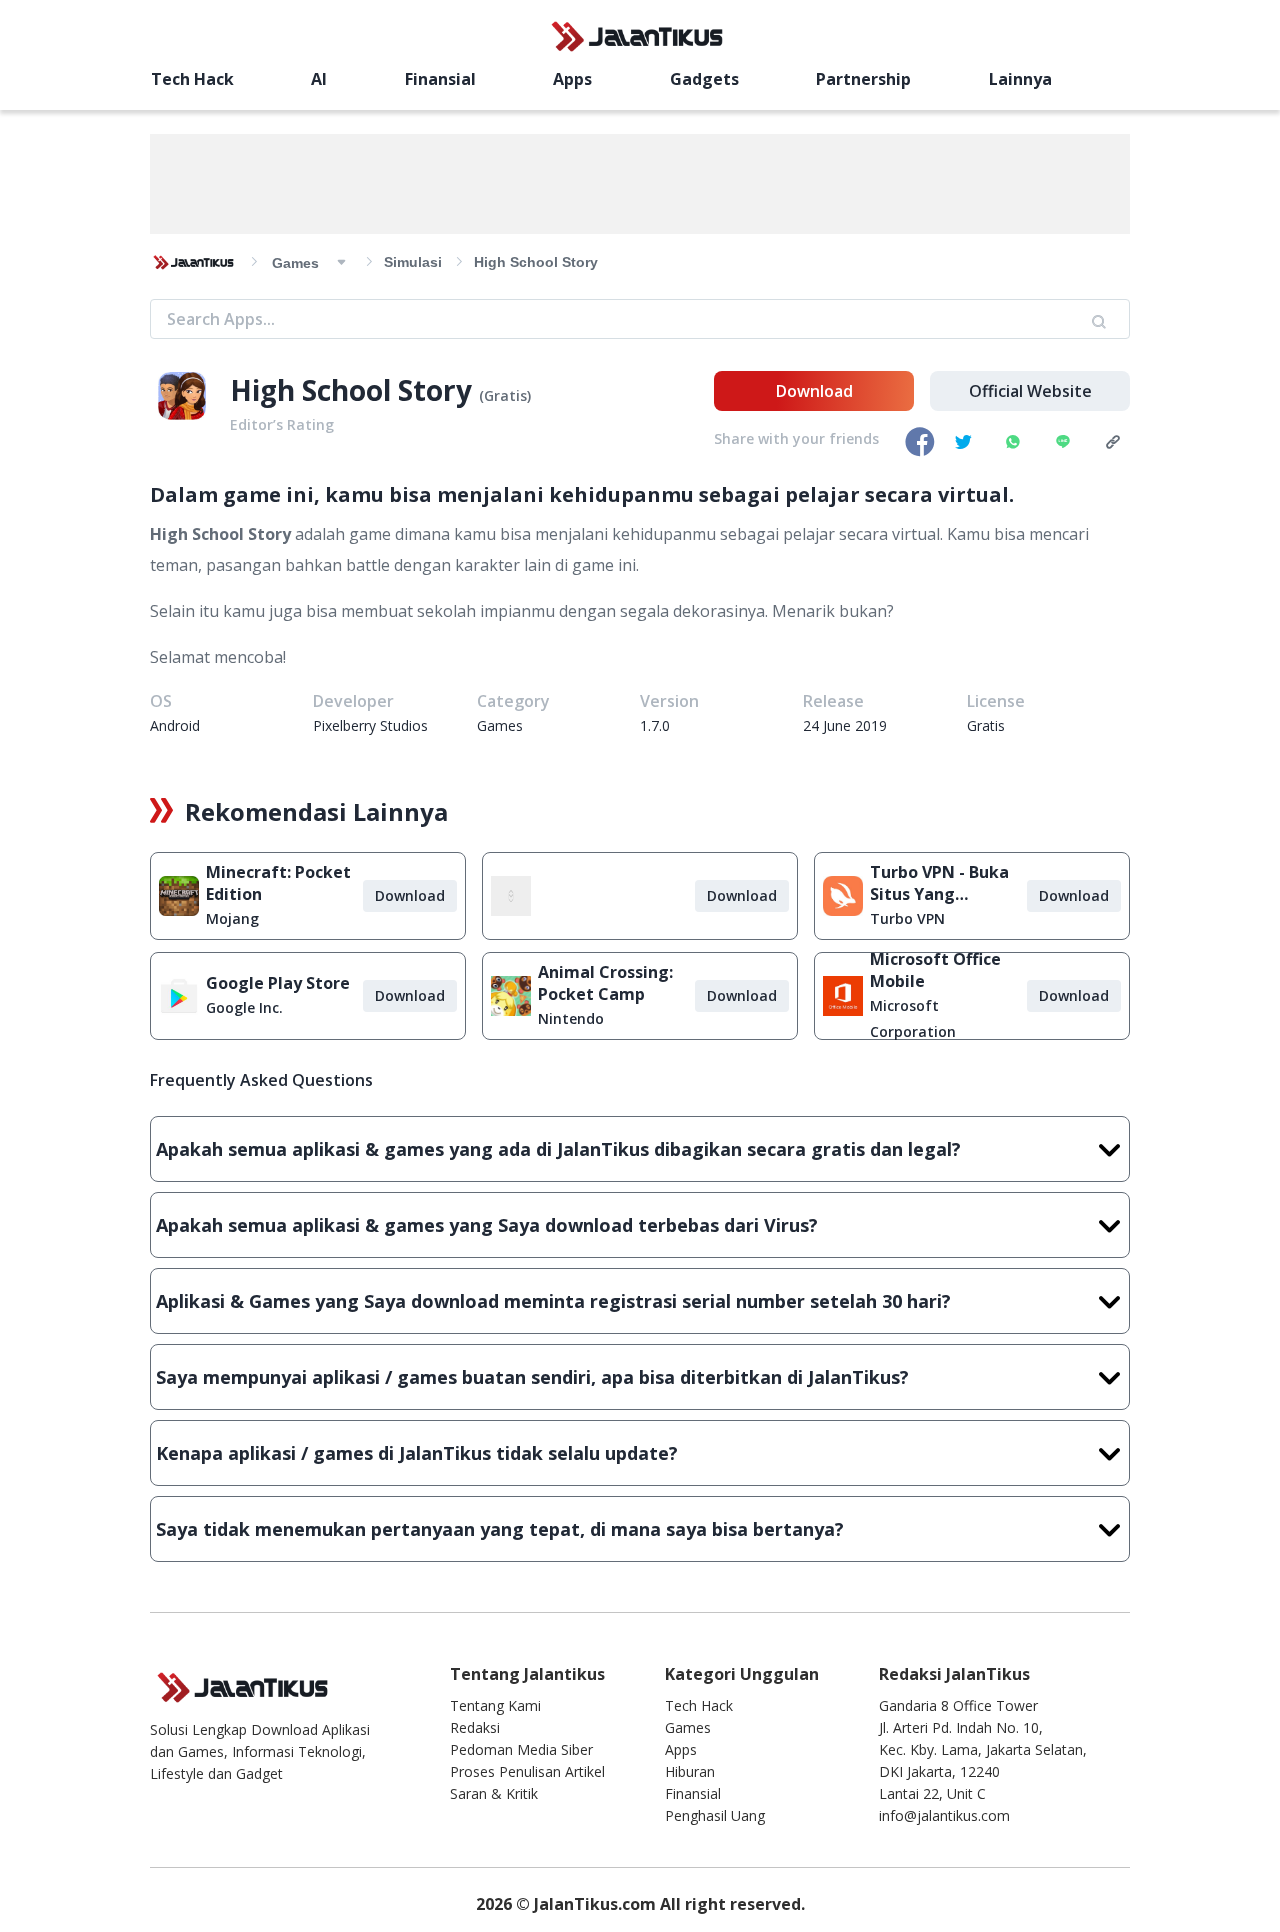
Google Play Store (278, 983)
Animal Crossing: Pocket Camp (605, 983)
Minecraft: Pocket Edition (278, 883)
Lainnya (1020, 79)
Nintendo (571, 1018)
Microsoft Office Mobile (935, 970)
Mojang (232, 918)
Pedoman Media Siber (521, 1749)
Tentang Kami (495, 1705)
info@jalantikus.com (944, 1815)
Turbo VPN (907, 918)
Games (688, 1727)
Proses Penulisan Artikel (527, 1771)
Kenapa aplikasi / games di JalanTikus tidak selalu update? (417, 1453)
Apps (572, 79)
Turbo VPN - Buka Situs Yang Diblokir (939, 883)
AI (319, 79)
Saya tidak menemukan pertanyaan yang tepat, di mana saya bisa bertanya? (500, 1529)
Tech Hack (192, 79)
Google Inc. (244, 1007)
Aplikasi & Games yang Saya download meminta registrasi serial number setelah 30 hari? (553, 1301)
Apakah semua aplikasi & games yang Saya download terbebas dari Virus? (487, 1225)
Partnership (863, 79)
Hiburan (690, 1771)
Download (814, 391)
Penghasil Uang (715, 1815)
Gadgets (704, 79)
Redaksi (475, 1727)
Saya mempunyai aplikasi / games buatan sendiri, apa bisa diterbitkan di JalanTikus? (532, 1377)
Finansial (440, 79)
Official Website (1030, 391)
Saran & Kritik (494, 1793)
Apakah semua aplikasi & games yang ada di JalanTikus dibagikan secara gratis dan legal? (558, 1149)
